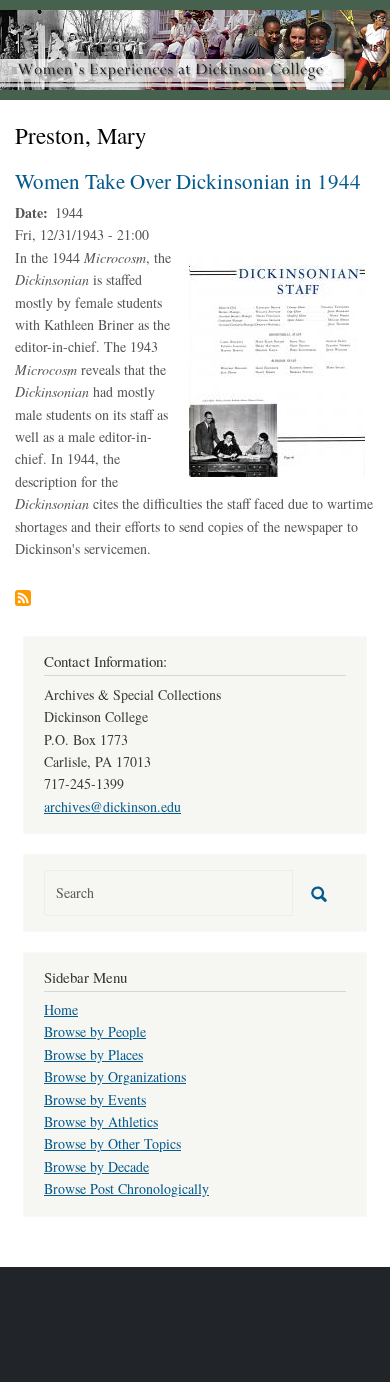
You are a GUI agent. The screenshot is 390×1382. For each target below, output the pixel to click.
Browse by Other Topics (112, 1143)
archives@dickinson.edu (112, 806)
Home (61, 1009)
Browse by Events (95, 1099)
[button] (277, 364)
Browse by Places (93, 1054)
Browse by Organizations (115, 1076)
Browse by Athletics (101, 1121)
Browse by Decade (96, 1166)
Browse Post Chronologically (126, 1188)
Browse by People (95, 1031)
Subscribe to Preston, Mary (23, 598)
